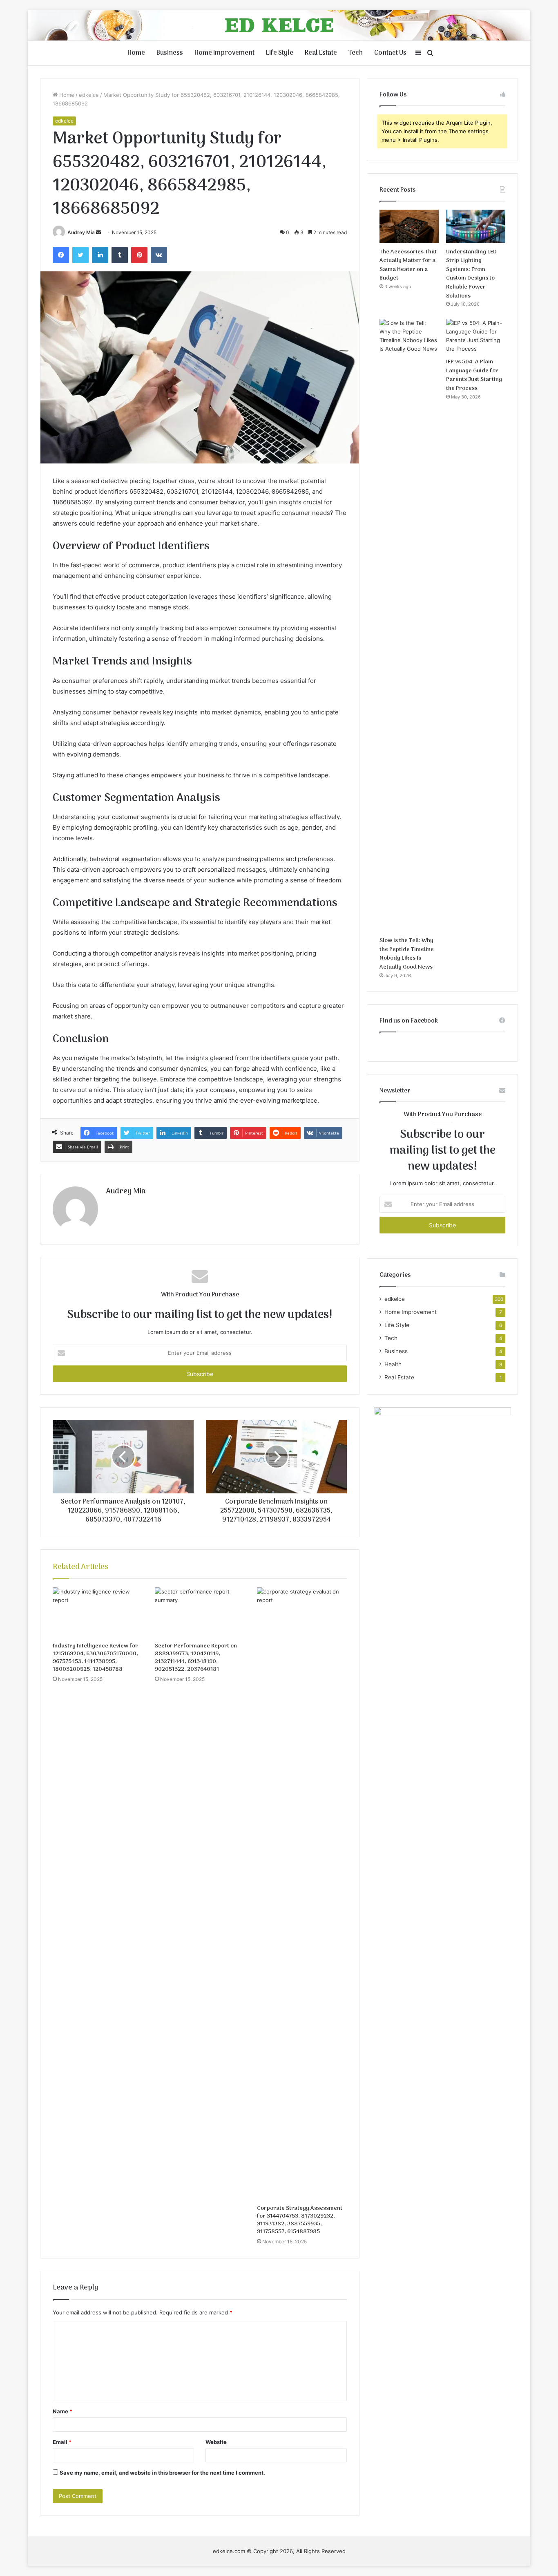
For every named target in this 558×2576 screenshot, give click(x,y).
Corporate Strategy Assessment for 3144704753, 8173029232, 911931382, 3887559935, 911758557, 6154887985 (300, 2220)
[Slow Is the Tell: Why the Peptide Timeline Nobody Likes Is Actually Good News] (409, 625)
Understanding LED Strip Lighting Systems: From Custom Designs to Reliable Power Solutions (471, 274)
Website (216, 2442)
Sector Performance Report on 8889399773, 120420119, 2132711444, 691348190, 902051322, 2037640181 (196, 1658)
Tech (356, 53)
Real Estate (321, 53)
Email (62, 2442)
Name (62, 2411)
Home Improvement (224, 53)
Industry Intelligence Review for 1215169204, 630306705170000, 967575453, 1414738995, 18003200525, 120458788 (95, 1658)
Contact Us (390, 53)
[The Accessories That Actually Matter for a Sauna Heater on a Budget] (409, 226)
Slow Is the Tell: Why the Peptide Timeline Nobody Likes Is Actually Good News (407, 954)
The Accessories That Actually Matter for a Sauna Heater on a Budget (408, 265)
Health (393, 1364)
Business (170, 53)
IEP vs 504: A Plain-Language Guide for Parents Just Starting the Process (474, 375)
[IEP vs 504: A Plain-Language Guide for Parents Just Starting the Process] (476, 336)
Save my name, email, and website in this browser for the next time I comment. (162, 2473)
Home (136, 53)
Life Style (280, 53)
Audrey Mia (81, 232)
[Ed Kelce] (279, 25)
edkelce (89, 95)
